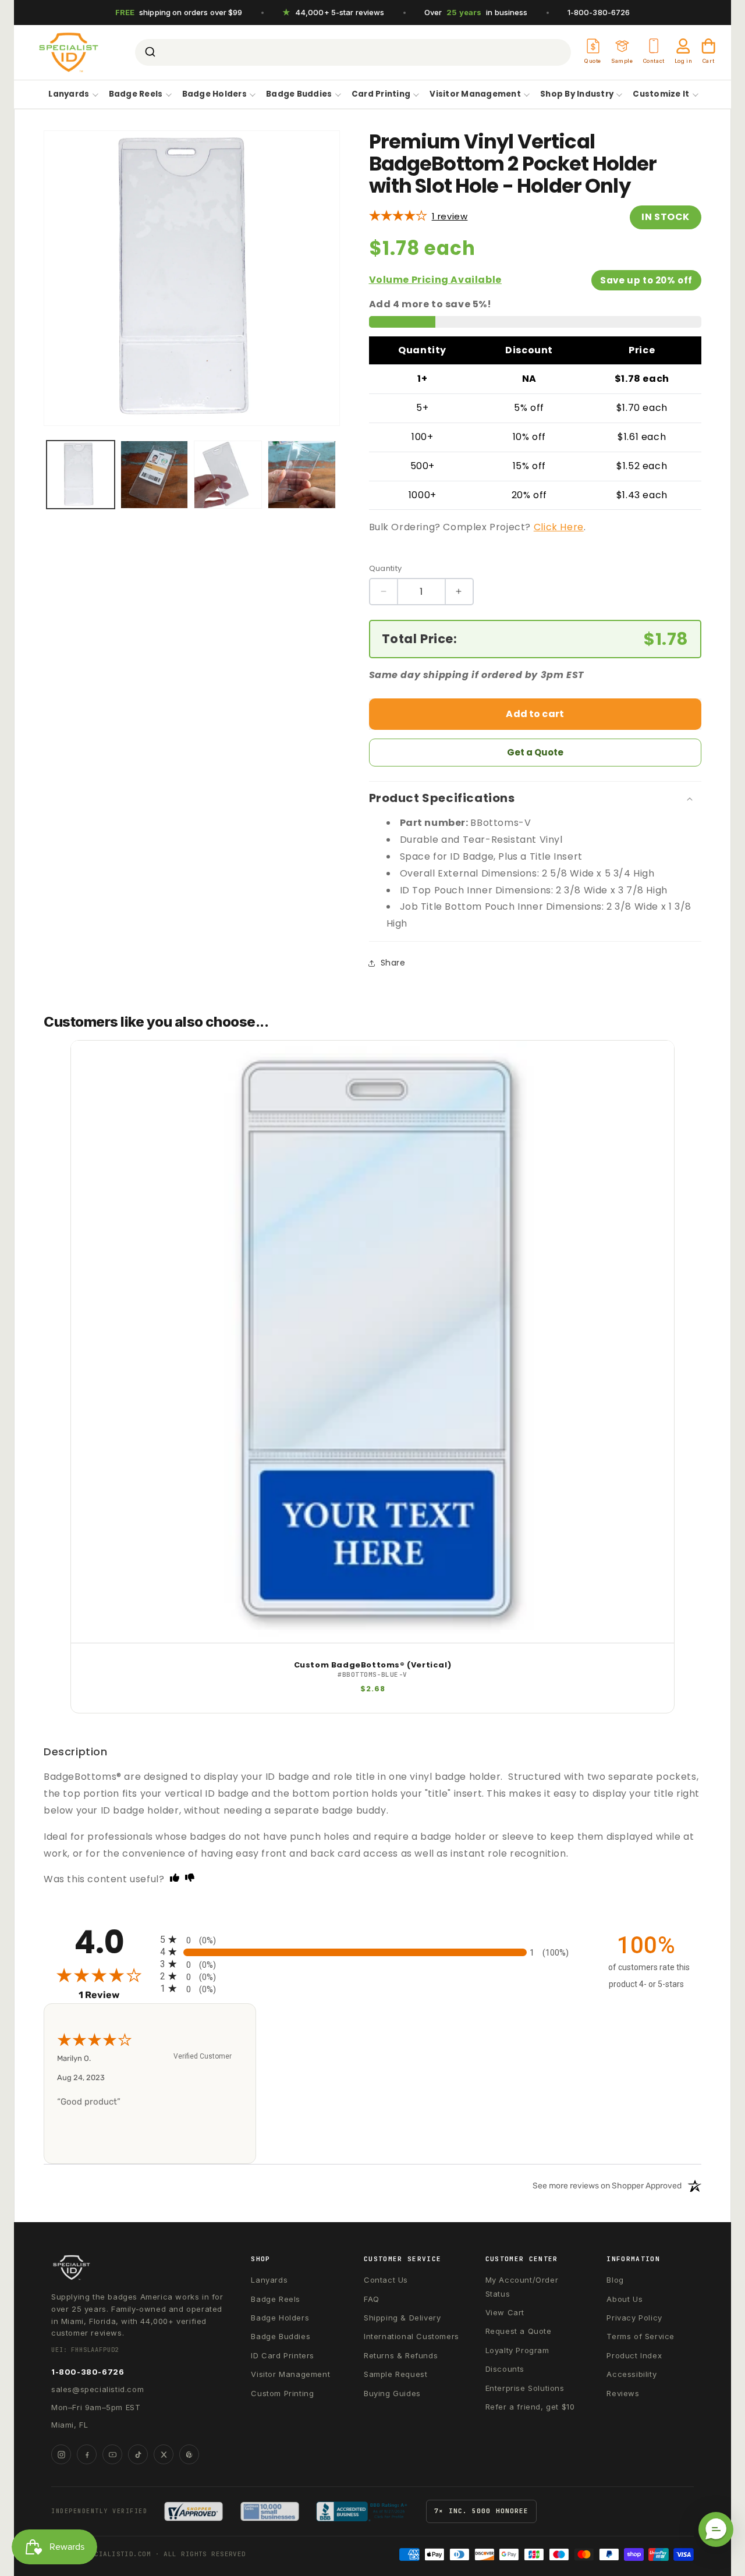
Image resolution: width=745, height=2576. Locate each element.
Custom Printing (282, 2393)
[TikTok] (138, 2454)
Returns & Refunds (401, 2355)
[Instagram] (61, 2454)
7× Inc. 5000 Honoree (481, 2511)
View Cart (505, 2312)
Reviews (623, 2393)
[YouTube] (112, 2454)
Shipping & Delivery (402, 2318)
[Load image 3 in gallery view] (228, 475)
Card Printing (381, 95)
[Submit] (149, 52)
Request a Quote (519, 2331)
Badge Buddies (299, 95)
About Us (625, 2299)
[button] (716, 2529)
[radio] (372, 1940)
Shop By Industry (577, 95)
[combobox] (353, 52)
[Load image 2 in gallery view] (155, 475)
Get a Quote (535, 752)
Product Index (634, 2355)
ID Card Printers (283, 2355)
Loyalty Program (517, 2350)
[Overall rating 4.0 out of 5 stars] (398, 216)
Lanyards (69, 95)
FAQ (372, 2299)
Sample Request (395, 2374)
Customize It (661, 95)
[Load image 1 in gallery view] (81, 475)
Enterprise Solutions (525, 2388)
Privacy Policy (634, 2318)
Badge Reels (136, 95)
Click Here (559, 527)
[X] (164, 2454)
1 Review (450, 216)
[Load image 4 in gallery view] (302, 475)
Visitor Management (475, 95)
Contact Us (386, 2280)
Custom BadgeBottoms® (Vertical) (373, 1665)
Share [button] (393, 963)
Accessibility (632, 2374)
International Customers (411, 2336)
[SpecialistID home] (138, 2268)
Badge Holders (214, 95)
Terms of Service (641, 2336)
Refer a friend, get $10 (530, 2407)
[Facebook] (87, 2454)
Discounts (505, 2369)
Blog (615, 2280)
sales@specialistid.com (97, 2389)
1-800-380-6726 (599, 12)
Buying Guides (392, 2393)
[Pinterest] (189, 2454)
